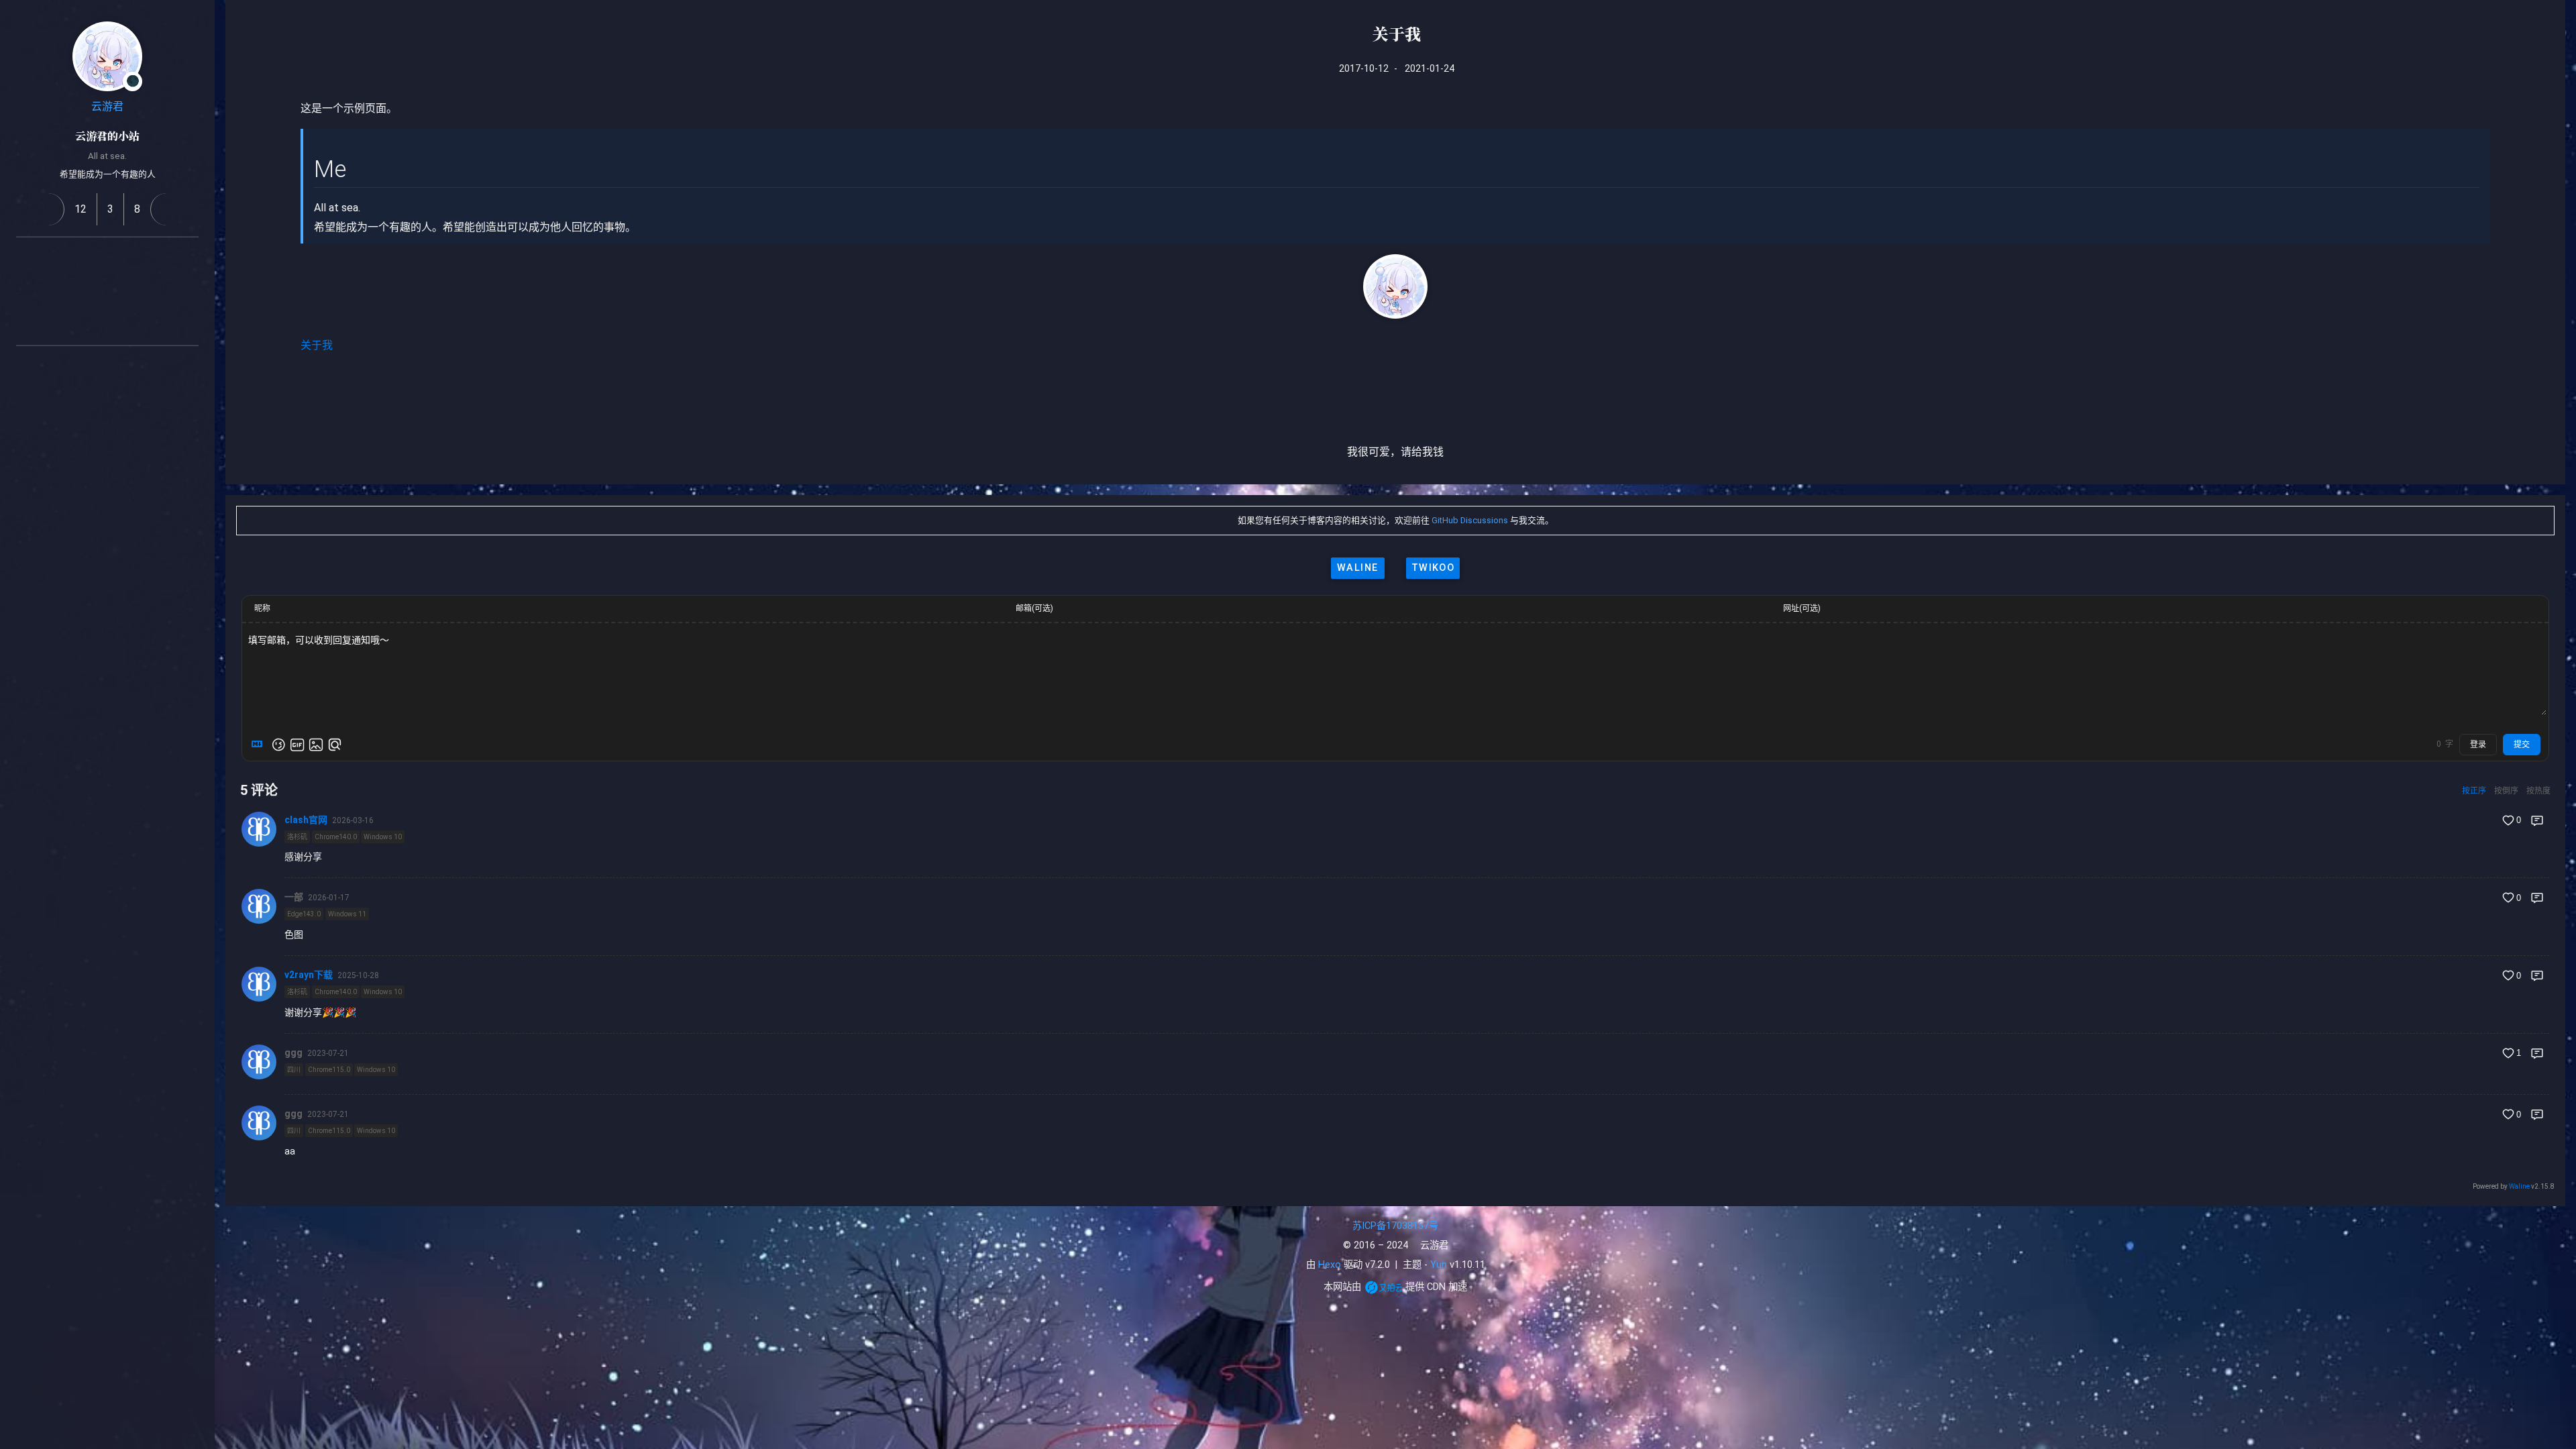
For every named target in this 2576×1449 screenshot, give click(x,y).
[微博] (123, 259)
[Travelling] (123, 323)
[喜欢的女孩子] (123, 368)
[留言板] (167, 209)
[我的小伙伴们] (91, 368)
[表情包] (297, 745)
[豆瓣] (156, 259)
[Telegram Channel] (156, 291)
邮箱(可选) (1034, 608)
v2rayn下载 (309, 975)
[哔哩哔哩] (59, 291)
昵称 (262, 608)
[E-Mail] (91, 323)
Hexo (1330, 1265)
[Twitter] (123, 291)
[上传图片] (316, 745)
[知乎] (27, 291)
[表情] (278, 745)
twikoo (1433, 568)
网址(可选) (1802, 608)
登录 (2478, 745)
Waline (2519, 1186)
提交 (2522, 745)
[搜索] (2551, 23)
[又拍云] (1384, 1287)
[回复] (2537, 820)
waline (1358, 568)
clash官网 (306, 820)
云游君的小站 (107, 136)
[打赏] (1395, 423)
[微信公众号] (91, 291)
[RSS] (27, 259)
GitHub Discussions (1470, 520)
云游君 (107, 106)
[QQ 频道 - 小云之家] (59, 259)
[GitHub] (91, 259)
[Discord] (188, 291)
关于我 (317, 345)
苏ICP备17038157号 (1395, 1226)
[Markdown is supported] (260, 745)
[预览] (335, 745)
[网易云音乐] (188, 259)
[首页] (48, 209)
